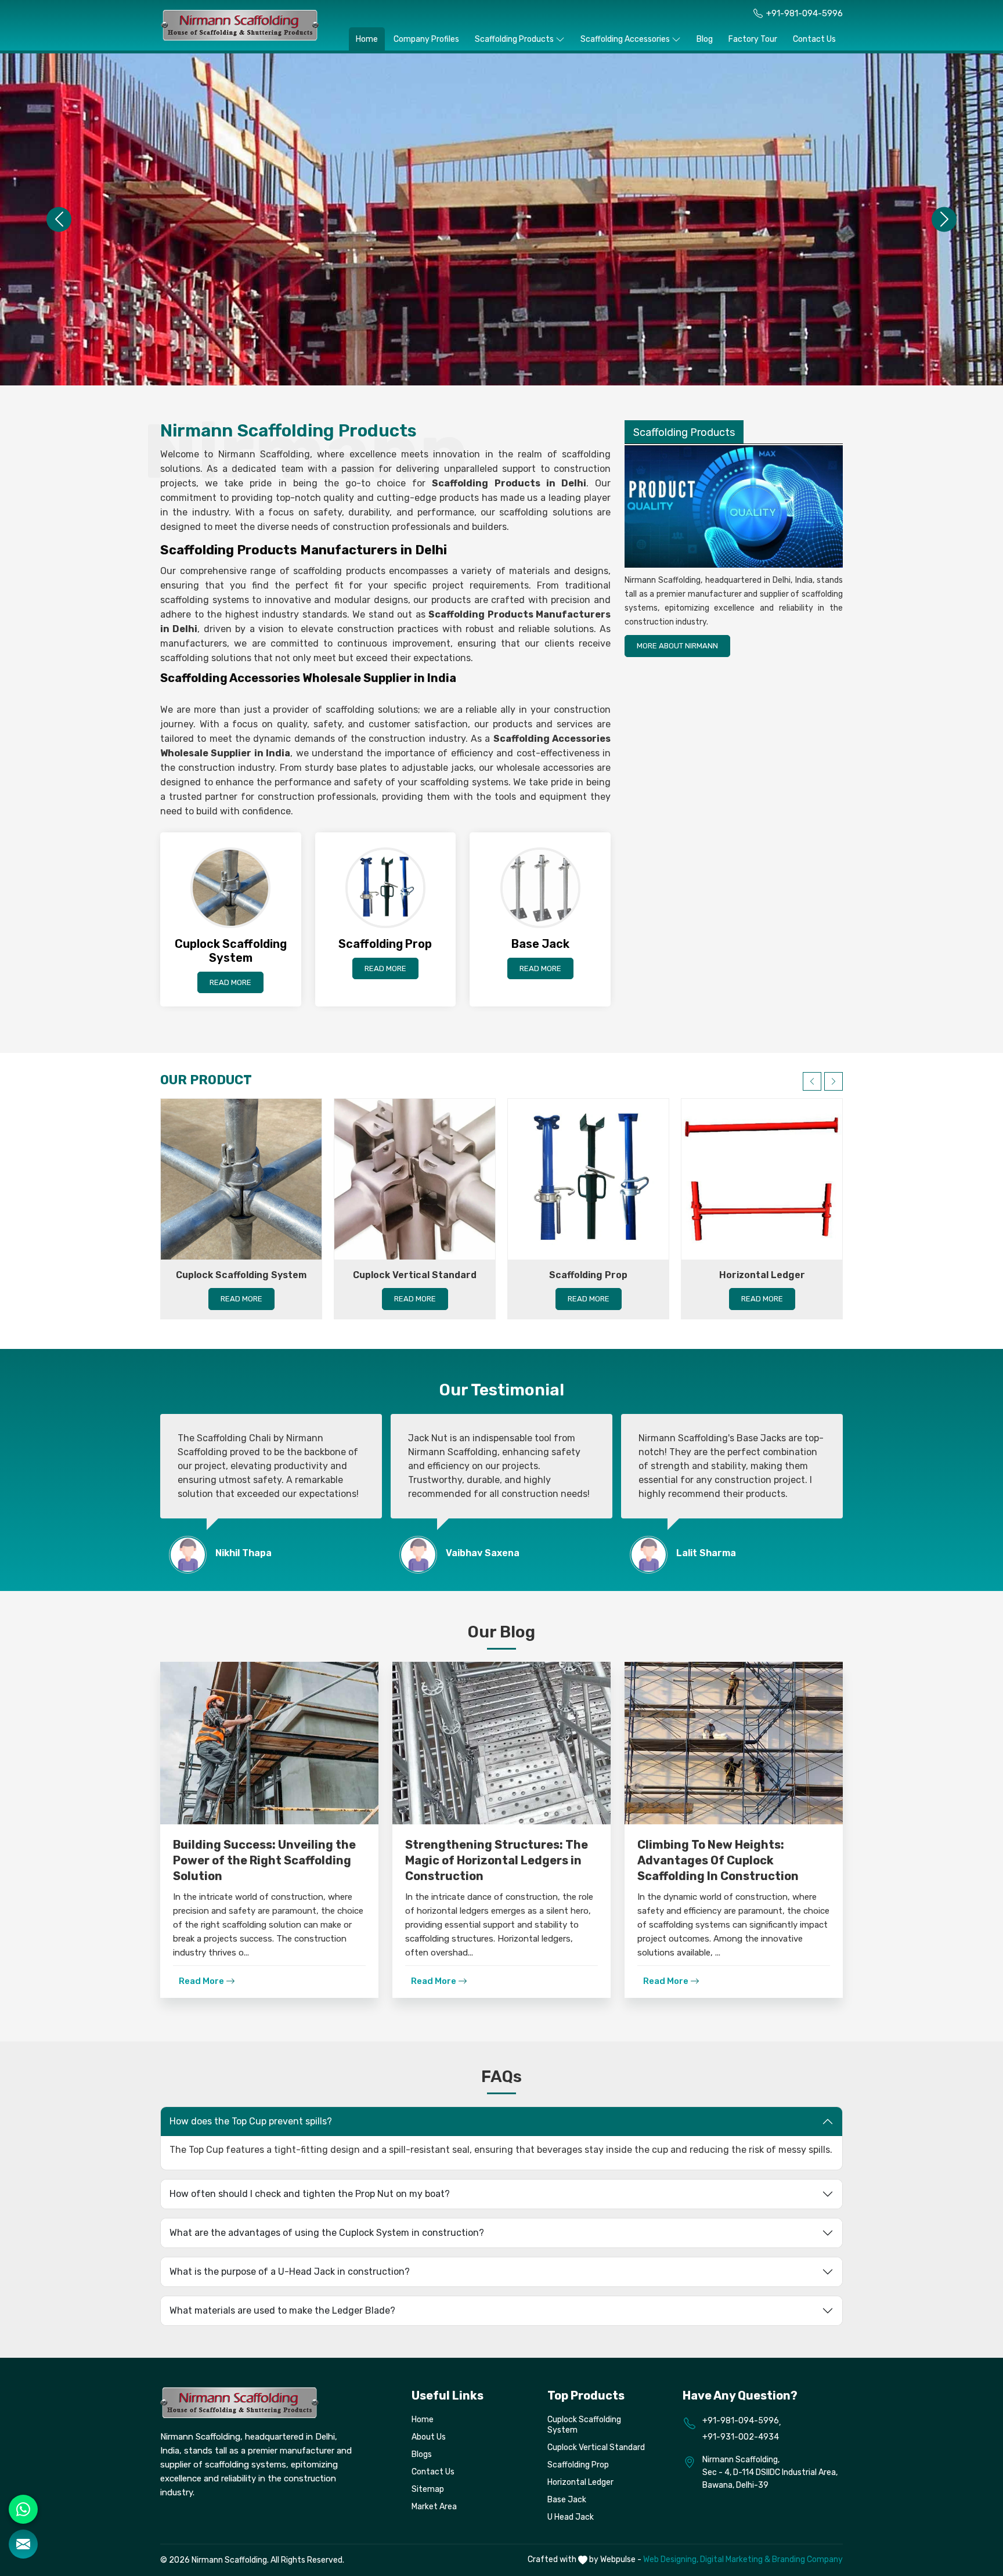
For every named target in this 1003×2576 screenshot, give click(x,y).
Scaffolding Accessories (625, 39)
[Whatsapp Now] (23, 2509)
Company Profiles (426, 39)
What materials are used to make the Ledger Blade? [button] (282, 2310)
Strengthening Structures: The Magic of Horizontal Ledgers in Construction (497, 1860)
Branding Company (807, 2559)
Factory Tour (753, 39)
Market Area (434, 2507)
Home (367, 39)
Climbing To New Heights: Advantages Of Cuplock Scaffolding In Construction (718, 1860)
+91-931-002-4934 (741, 2437)
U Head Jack (571, 2517)
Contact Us (814, 39)
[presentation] (812, 1081)
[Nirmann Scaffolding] (240, 25)
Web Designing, (671, 2559)
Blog (705, 39)
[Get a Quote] (23, 2544)
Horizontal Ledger (762, 1275)
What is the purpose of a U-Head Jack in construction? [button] (290, 2272)
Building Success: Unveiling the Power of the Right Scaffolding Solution (264, 1860)
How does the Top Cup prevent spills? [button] (251, 2121)
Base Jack (567, 2500)
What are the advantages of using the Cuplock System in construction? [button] (327, 2233)
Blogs (422, 2454)
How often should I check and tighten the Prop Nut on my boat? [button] (310, 2194)
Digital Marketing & (735, 2559)
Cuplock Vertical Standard (415, 1275)
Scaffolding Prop (588, 1275)
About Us (429, 2437)
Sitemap (428, 2489)
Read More (230, 982)
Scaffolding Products (514, 39)
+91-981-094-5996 (804, 13)
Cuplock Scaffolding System (241, 1275)
